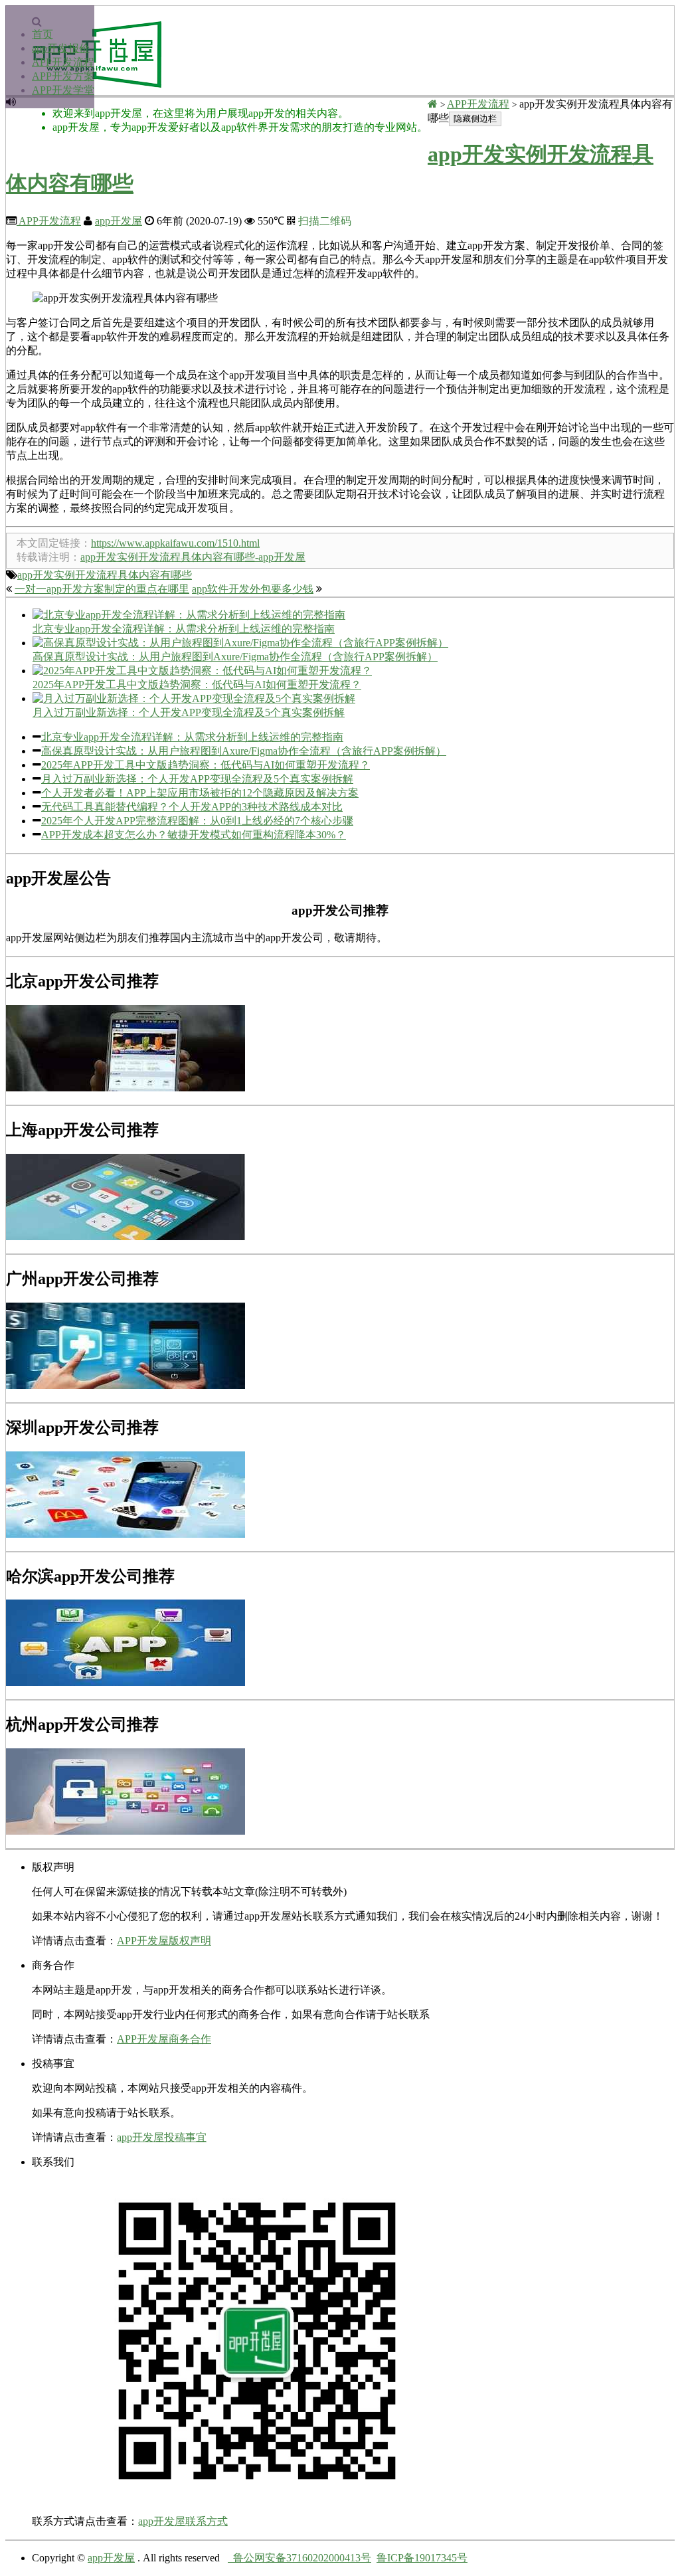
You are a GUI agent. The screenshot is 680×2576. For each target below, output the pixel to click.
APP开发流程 (63, 62)
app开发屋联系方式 (183, 2521)
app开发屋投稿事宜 (162, 2137)
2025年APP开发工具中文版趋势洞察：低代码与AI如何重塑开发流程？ (206, 765)
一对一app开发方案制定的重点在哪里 (102, 589)
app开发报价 (61, 48)
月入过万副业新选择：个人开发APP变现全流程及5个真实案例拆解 (197, 779)
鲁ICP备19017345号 (422, 2558)
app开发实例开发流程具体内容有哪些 (105, 575)
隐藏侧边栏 (475, 119)
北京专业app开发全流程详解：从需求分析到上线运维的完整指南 (192, 737)
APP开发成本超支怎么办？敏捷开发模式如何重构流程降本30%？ (194, 835)
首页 (42, 34)
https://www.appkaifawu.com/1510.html (175, 543)
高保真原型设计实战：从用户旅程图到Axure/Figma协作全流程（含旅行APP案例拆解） (244, 751)
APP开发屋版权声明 (164, 1941)
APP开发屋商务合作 (164, 2039)
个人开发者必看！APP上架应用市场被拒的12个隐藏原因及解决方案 (200, 793)
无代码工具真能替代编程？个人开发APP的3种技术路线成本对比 (192, 807)
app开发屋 (119, 221)
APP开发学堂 (63, 90)
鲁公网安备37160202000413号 (299, 2558)
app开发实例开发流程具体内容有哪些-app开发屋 (193, 557)
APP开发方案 (63, 76)
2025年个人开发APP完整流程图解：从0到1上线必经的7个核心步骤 (197, 821)
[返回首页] (433, 104)
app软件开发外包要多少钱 (253, 589)
